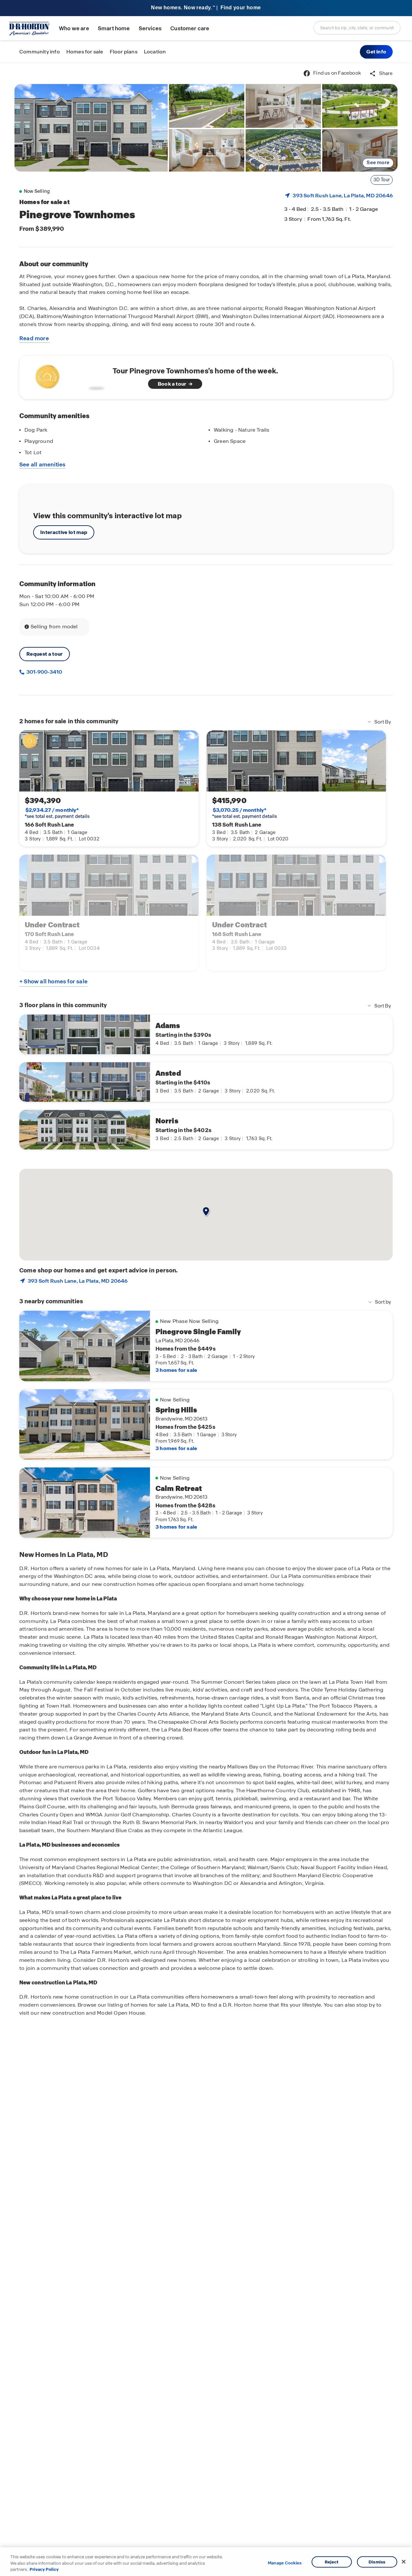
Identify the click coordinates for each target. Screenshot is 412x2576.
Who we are (74, 28)
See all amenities (42, 464)
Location (155, 52)
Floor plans (124, 52)
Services (150, 28)
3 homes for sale (176, 1370)
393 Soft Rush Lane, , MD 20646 (343, 196)
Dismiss (377, 2562)
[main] (206, 1319)
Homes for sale (85, 52)
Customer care (190, 28)
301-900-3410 (44, 672)
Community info (40, 52)
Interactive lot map (64, 532)
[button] (376, 52)
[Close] (404, 2562)
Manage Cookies (285, 2563)
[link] (91, 128)
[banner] (206, 8)
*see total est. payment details (57, 813)
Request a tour (45, 654)
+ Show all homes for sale (53, 981)
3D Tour (382, 180)
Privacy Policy (44, 2569)
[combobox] (357, 28)
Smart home (114, 28)
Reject (332, 2562)
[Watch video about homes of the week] (68, 375)
